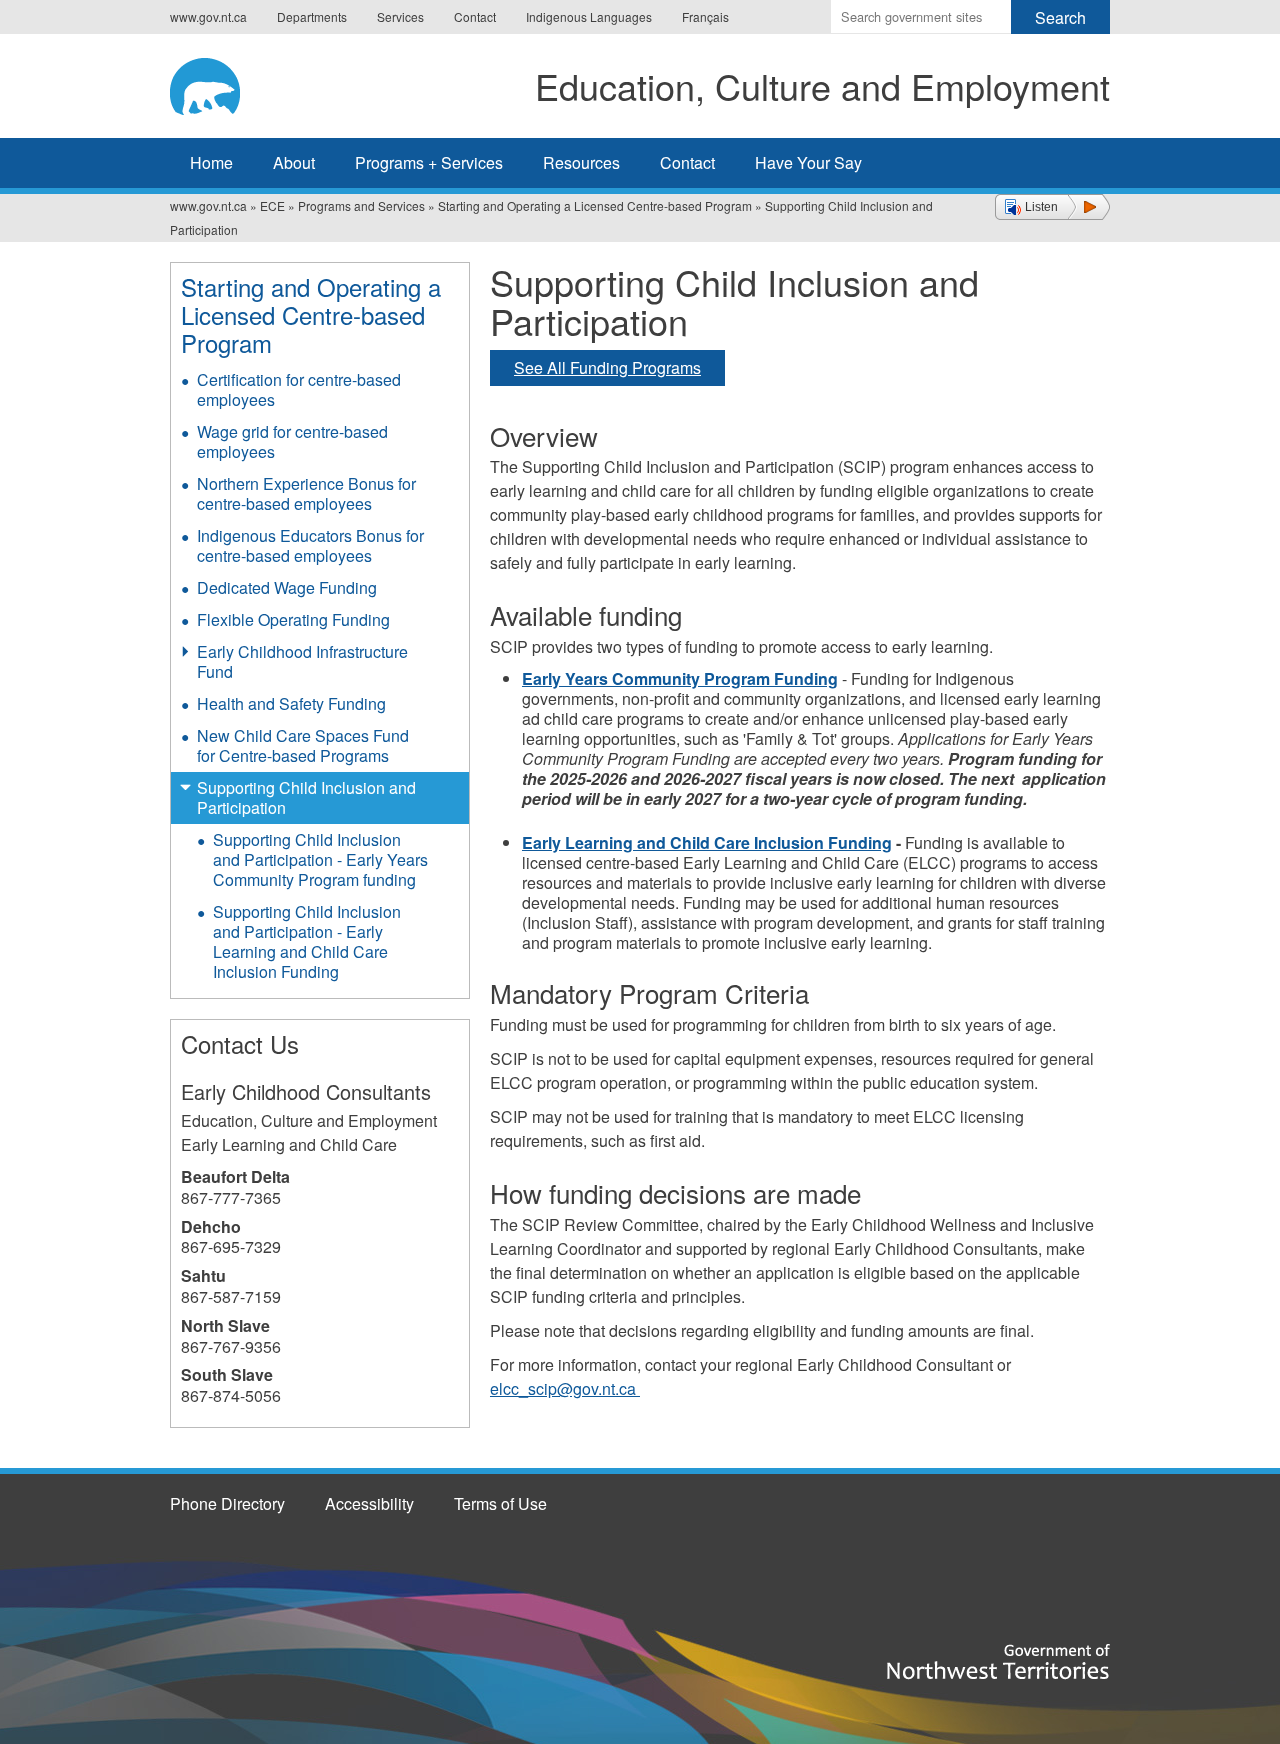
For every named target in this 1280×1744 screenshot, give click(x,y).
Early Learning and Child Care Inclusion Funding (707, 842)
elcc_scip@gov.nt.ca (565, 1388)
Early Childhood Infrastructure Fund (302, 661)
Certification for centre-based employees (299, 389)
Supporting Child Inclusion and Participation (306, 797)
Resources (581, 162)
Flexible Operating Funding (293, 619)
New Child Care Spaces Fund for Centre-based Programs (303, 745)
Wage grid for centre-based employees (292, 441)
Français (705, 16)
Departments (312, 16)
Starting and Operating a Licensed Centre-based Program (595, 205)
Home (211, 162)
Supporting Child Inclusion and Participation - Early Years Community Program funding (320, 859)
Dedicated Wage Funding (287, 587)
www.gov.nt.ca (208, 16)
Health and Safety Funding (291, 703)
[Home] (221, 83)
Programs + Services (429, 162)
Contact (475, 16)
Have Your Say (808, 162)
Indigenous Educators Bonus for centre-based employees (310, 545)
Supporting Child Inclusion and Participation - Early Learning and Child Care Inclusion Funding (307, 941)
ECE (272, 205)
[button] (1052, 207)
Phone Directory (227, 1503)
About (294, 162)
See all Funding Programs (607, 367)
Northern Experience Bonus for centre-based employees (306, 493)
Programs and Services (361, 205)
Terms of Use (500, 1503)
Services (400, 16)
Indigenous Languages (589, 16)
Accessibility (369, 1503)
